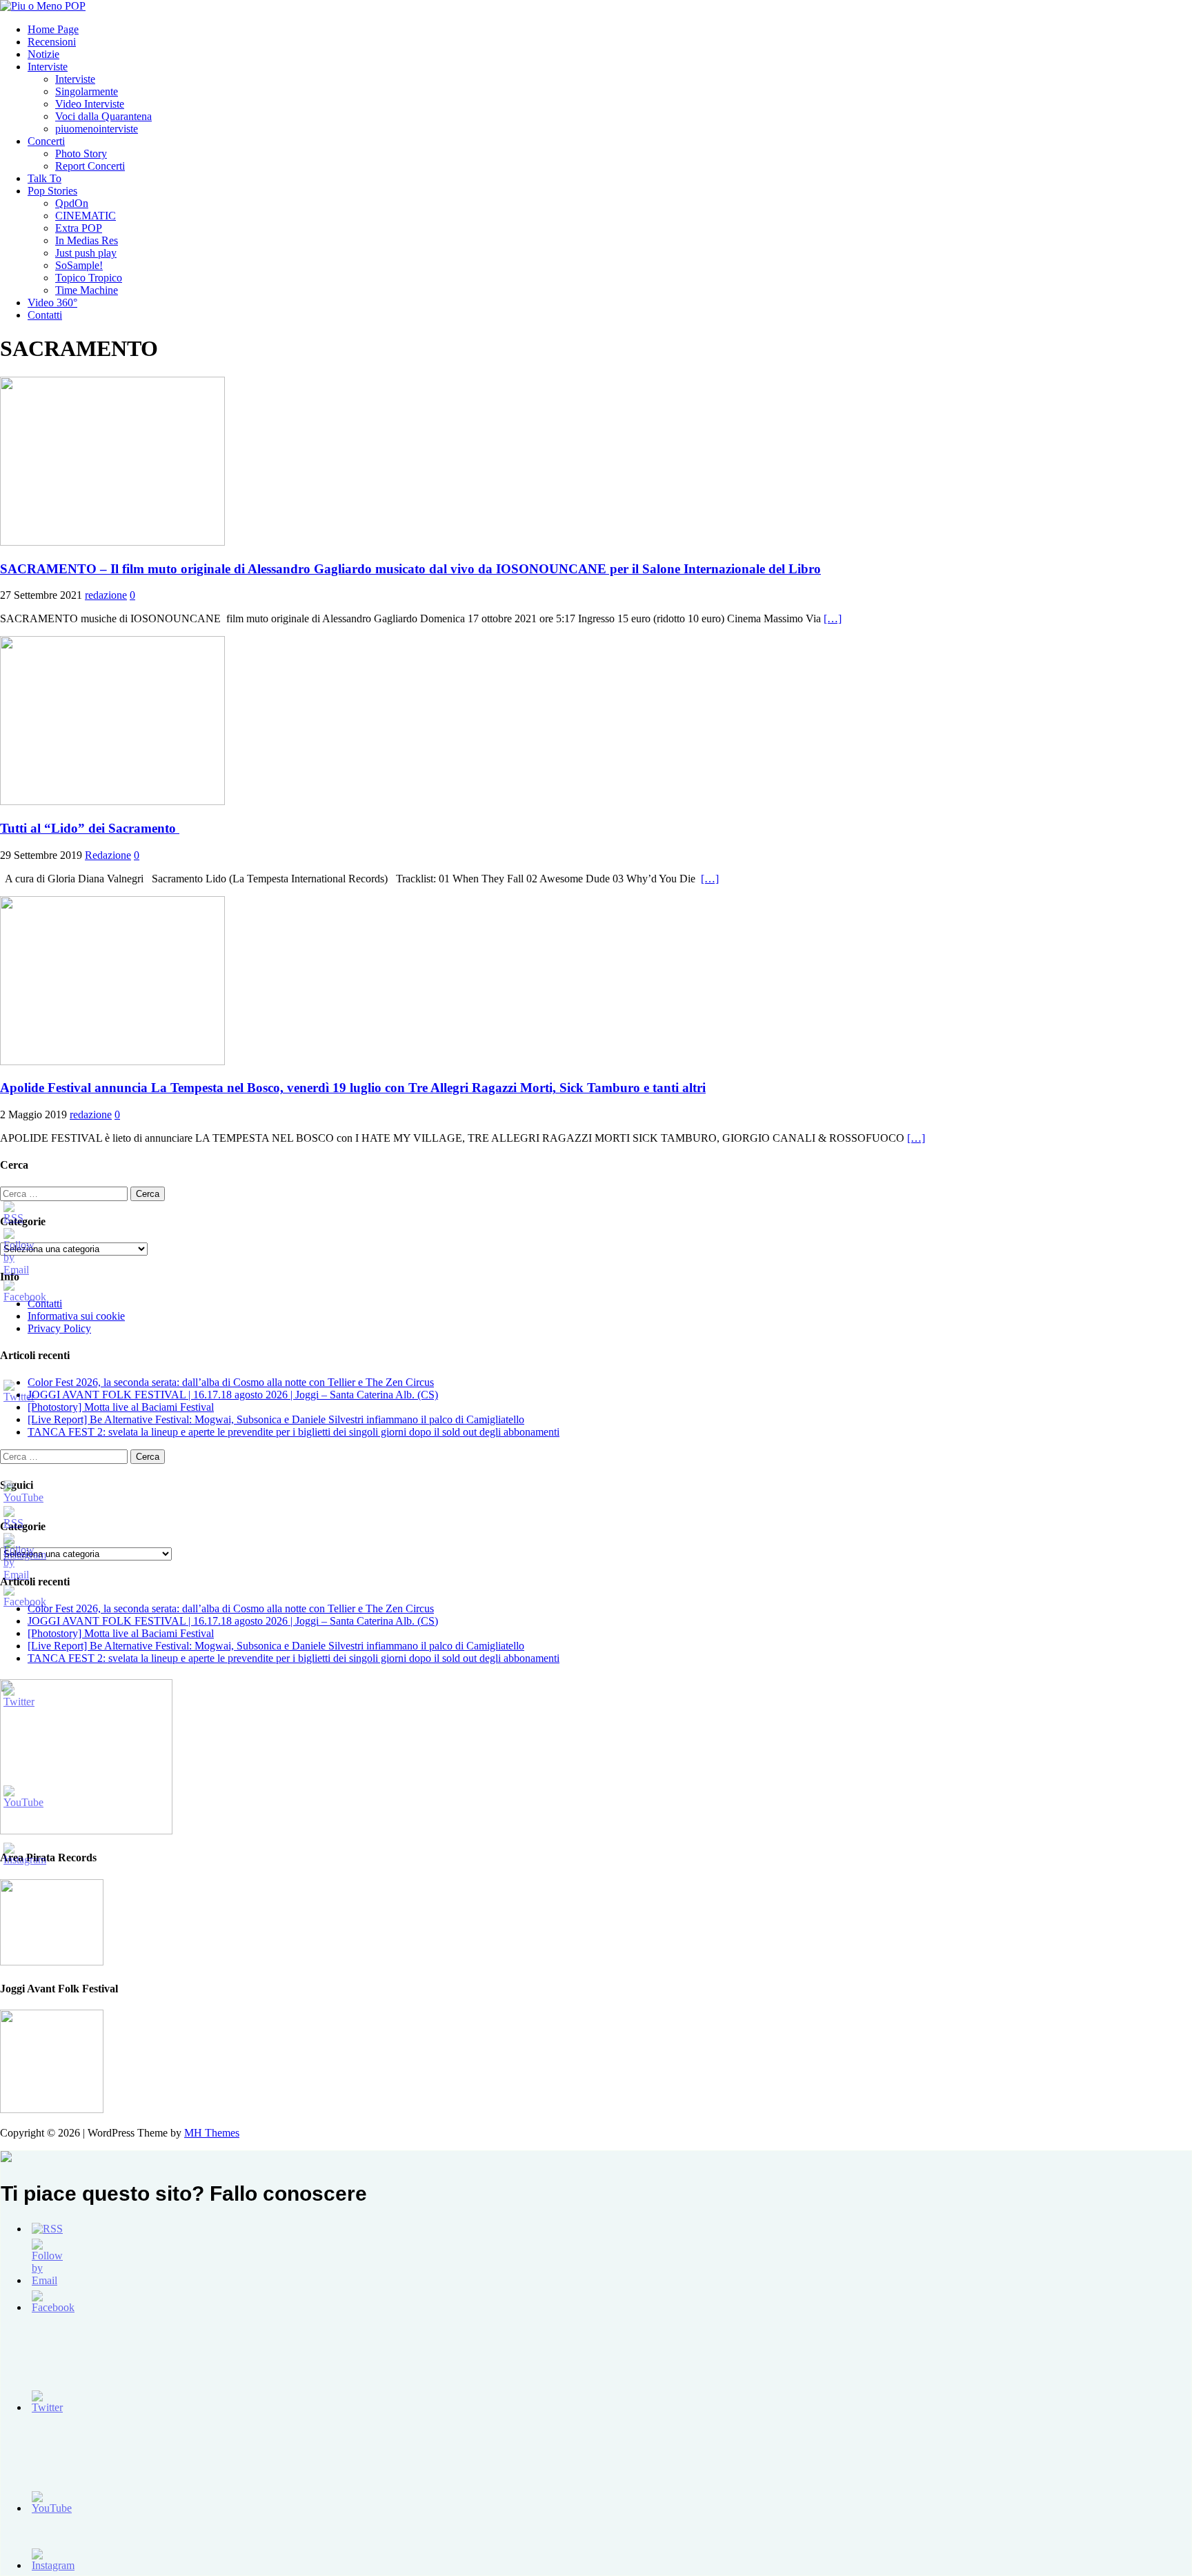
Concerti (46, 141)
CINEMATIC (86, 216)
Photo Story (81, 153)
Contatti (45, 315)
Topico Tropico (89, 278)
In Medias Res (87, 240)
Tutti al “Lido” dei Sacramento (90, 828)
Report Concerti (90, 166)
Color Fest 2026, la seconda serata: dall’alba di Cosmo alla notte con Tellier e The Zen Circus (231, 1382)
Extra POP (79, 228)
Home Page (53, 29)
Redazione (108, 855)
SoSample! (79, 265)
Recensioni (52, 42)
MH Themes (212, 2133)
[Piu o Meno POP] (43, 6)
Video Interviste (90, 104)
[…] (833, 618)
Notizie (43, 54)
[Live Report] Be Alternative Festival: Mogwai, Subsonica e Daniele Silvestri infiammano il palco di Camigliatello (276, 1419)
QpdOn (72, 203)
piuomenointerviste (97, 129)
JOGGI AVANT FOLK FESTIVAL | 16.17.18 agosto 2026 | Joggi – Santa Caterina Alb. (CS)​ (233, 1395)
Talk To (44, 178)
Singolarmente (87, 91)
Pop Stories (52, 191)
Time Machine (87, 290)
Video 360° (52, 303)
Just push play (86, 253)
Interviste (48, 67)
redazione (106, 595)
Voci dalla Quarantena (103, 116)
